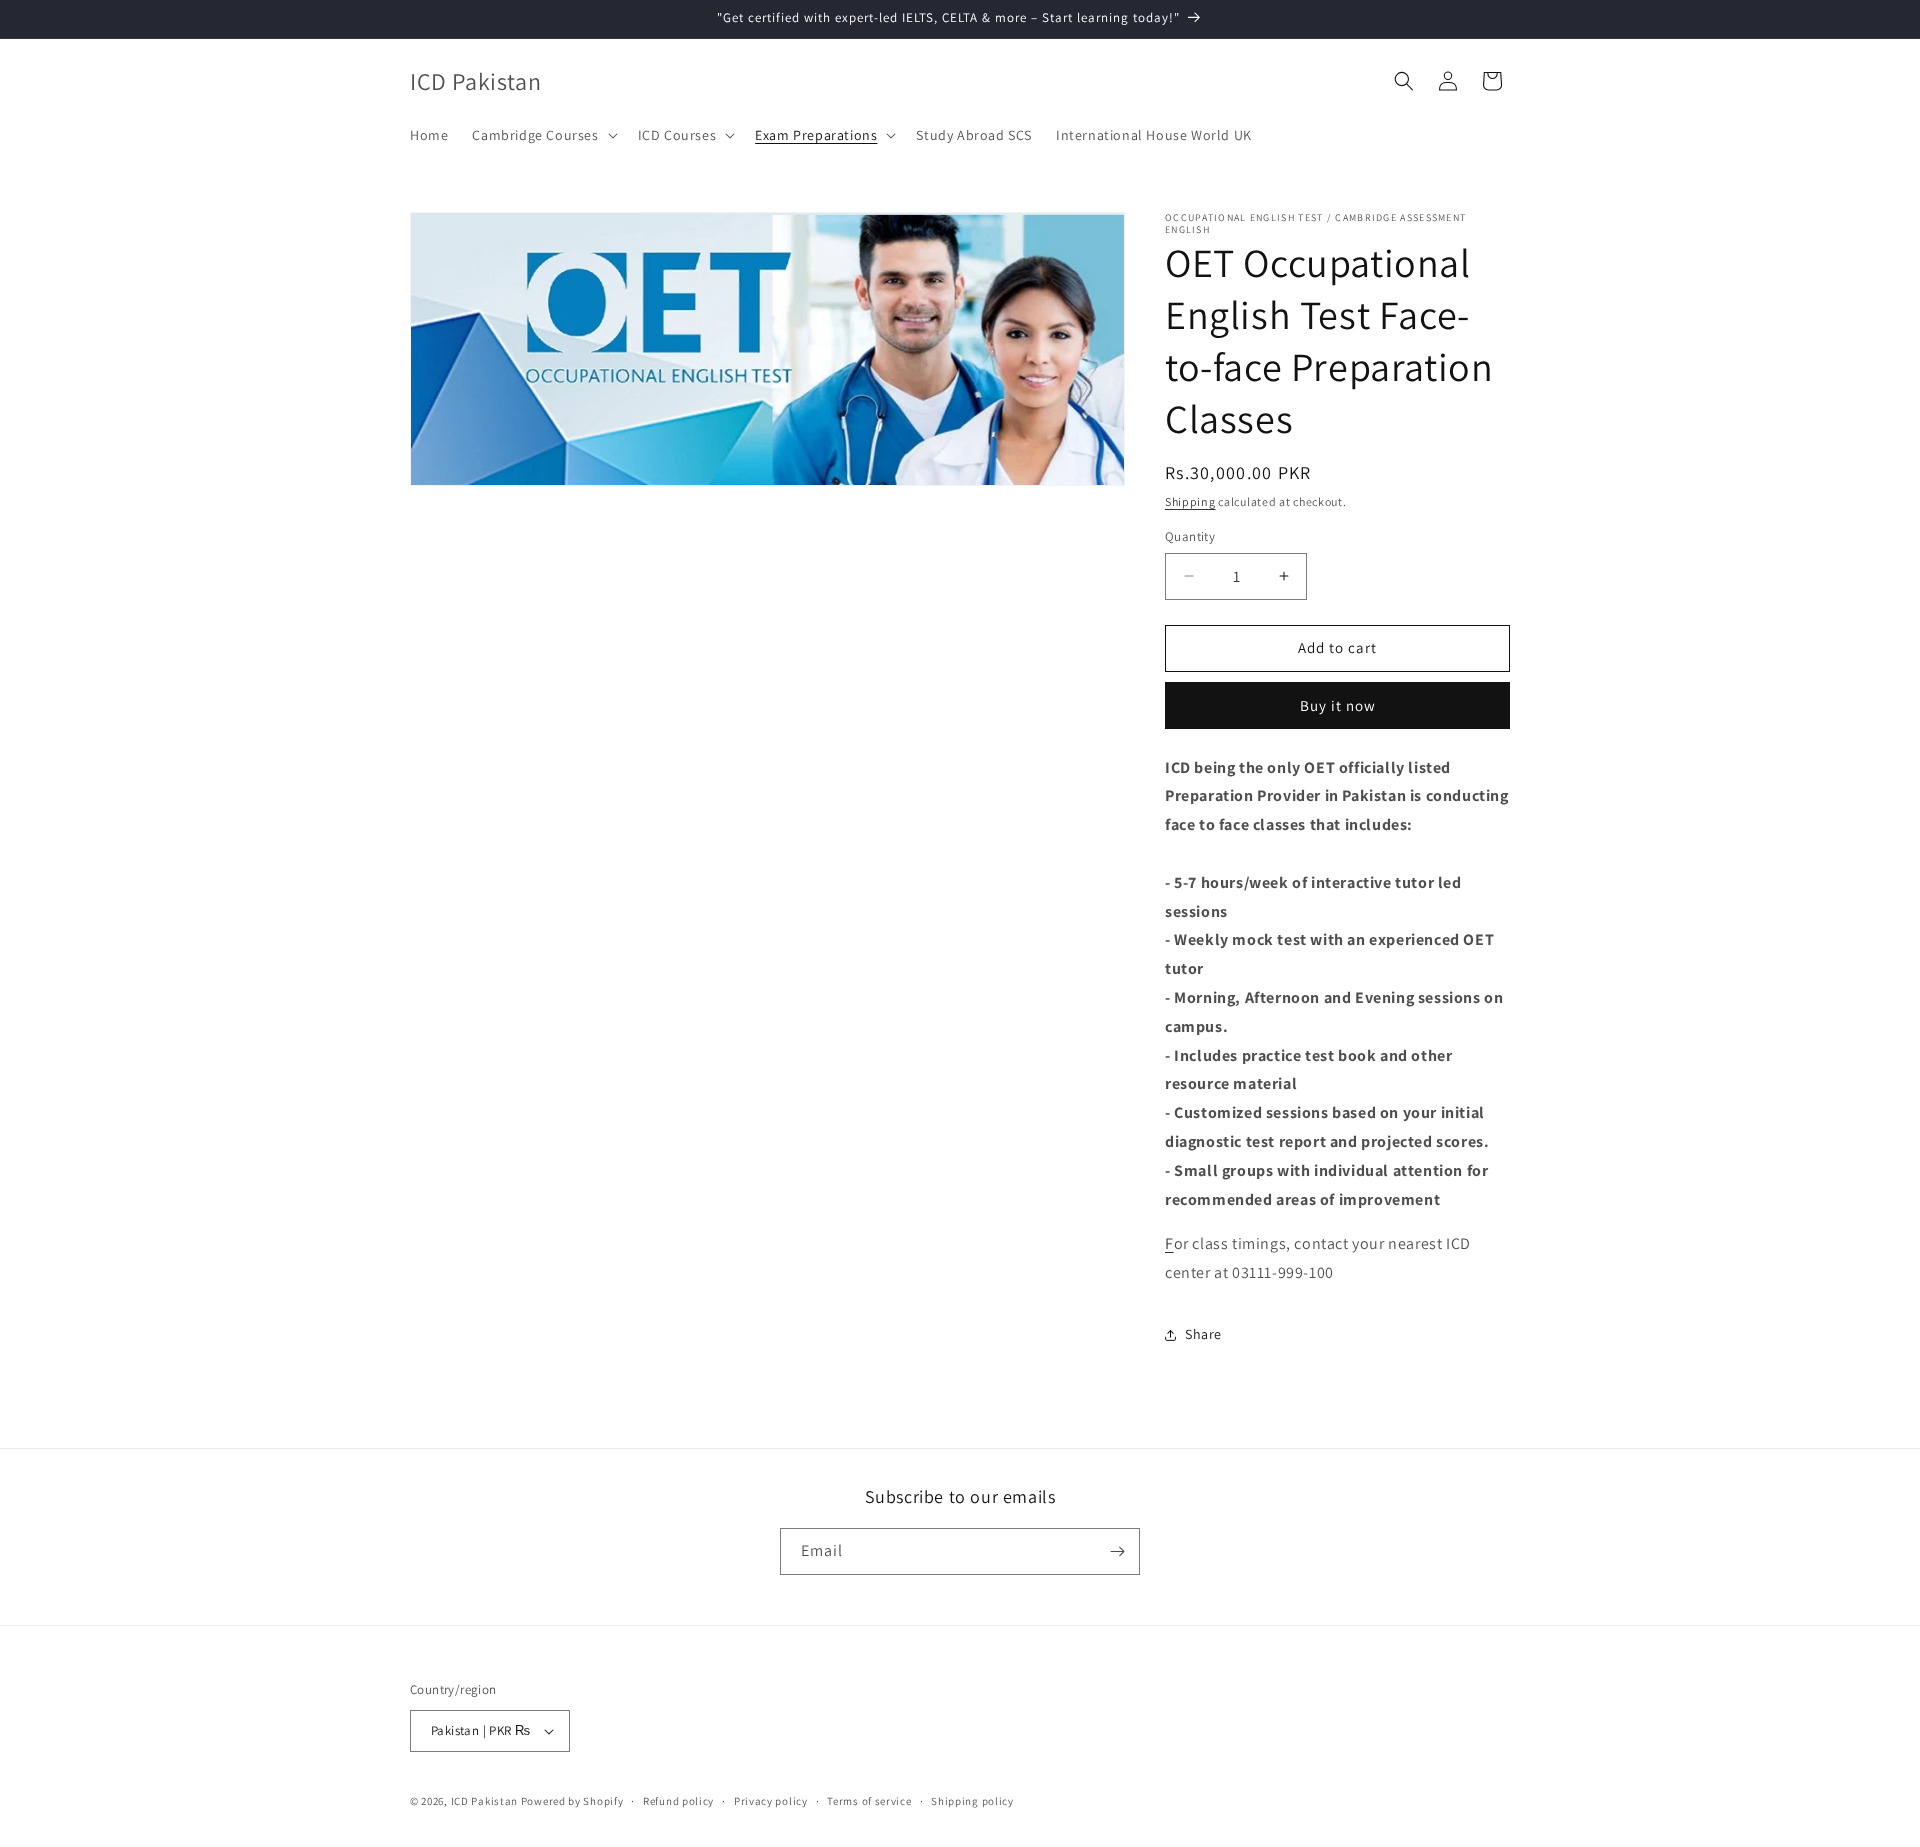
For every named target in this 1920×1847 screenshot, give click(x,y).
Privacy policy (771, 1801)
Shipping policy (972, 1801)
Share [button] (1203, 1334)
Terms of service (869, 1801)
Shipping (1190, 501)
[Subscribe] (1117, 1551)
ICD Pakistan (484, 1801)
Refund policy (678, 1801)
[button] (542, 135)
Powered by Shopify (572, 1801)
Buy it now (1338, 705)
